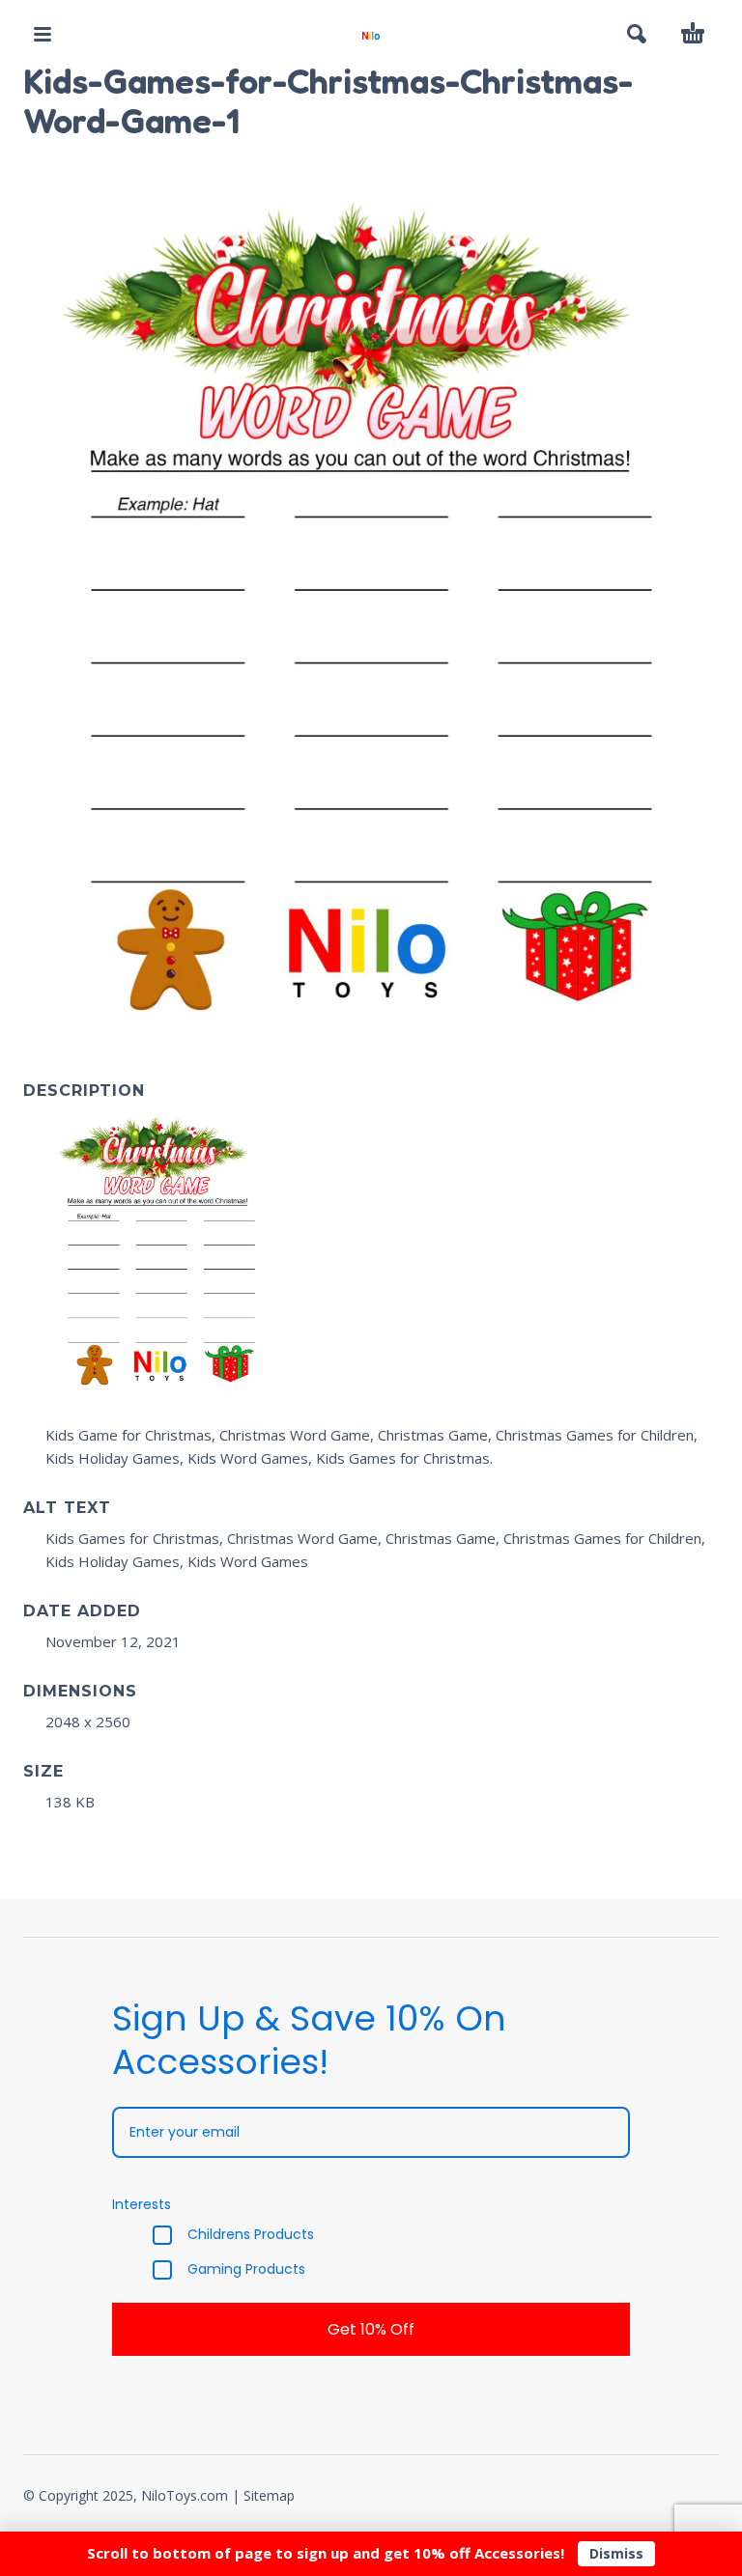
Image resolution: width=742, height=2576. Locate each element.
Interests (142, 2204)
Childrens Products (251, 2235)
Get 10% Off (371, 2329)
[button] (43, 34)
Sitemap (269, 2495)
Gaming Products (246, 2270)
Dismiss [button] (616, 2553)
